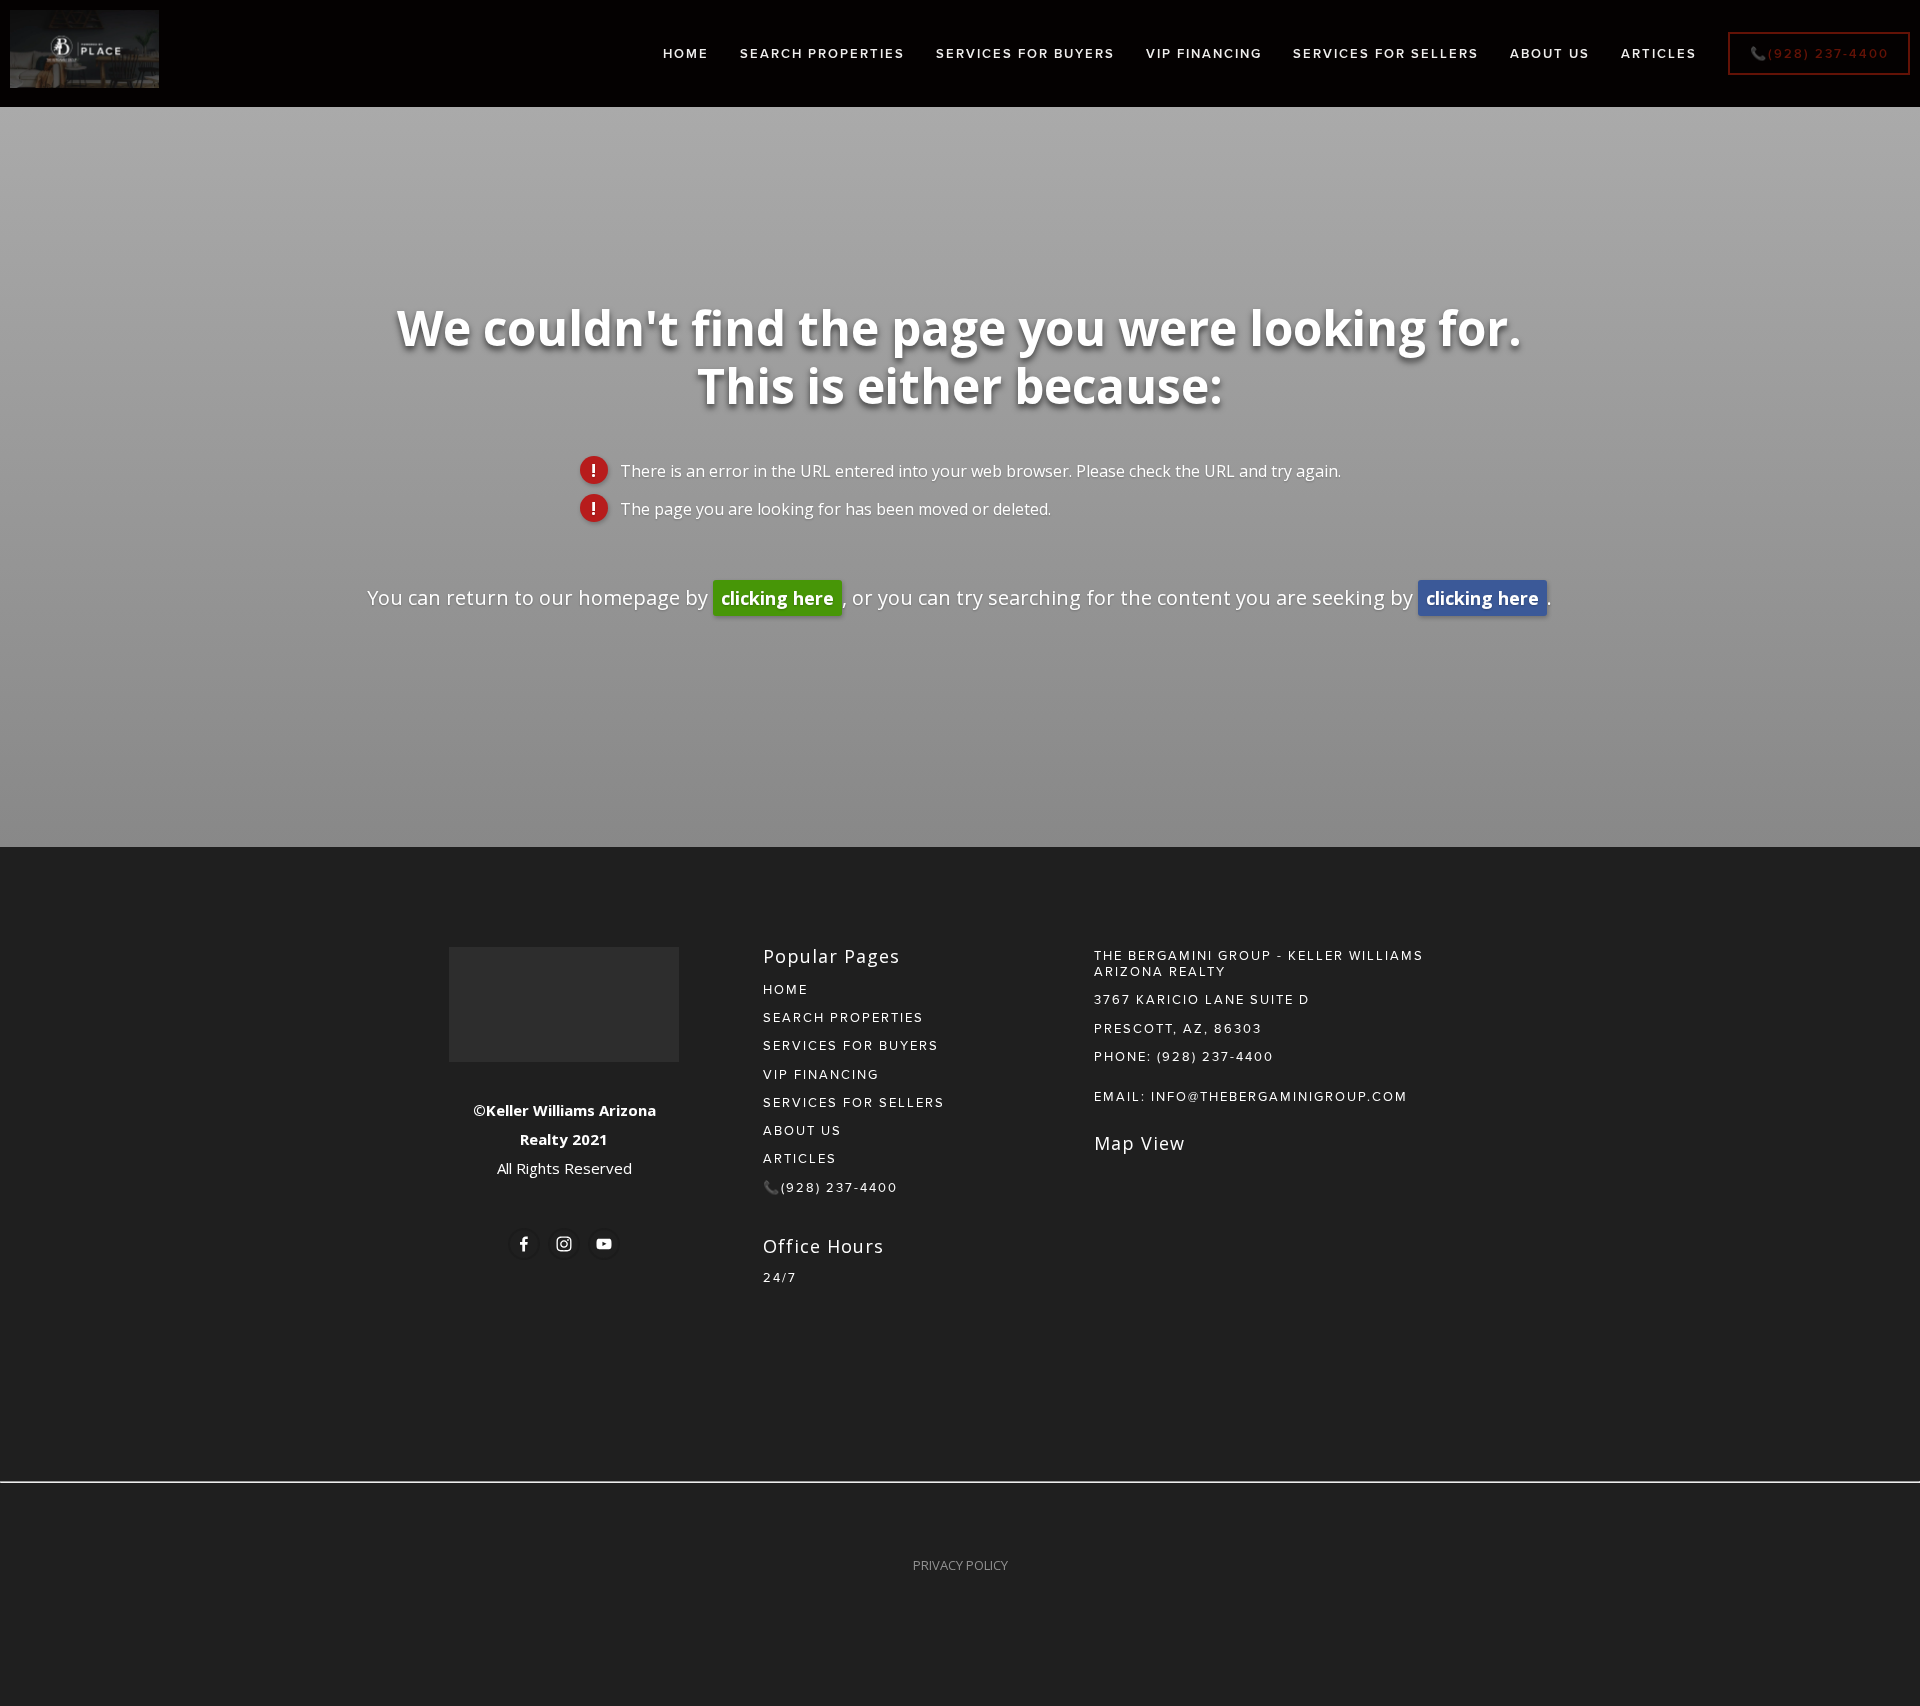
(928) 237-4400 (1215, 1056)
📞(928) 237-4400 (1819, 53)
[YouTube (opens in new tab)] (604, 1244)
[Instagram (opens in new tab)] (564, 1244)
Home (686, 53)
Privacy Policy (960, 1565)
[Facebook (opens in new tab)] (524, 1244)
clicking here (777, 598)
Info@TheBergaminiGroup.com (1279, 1096)
